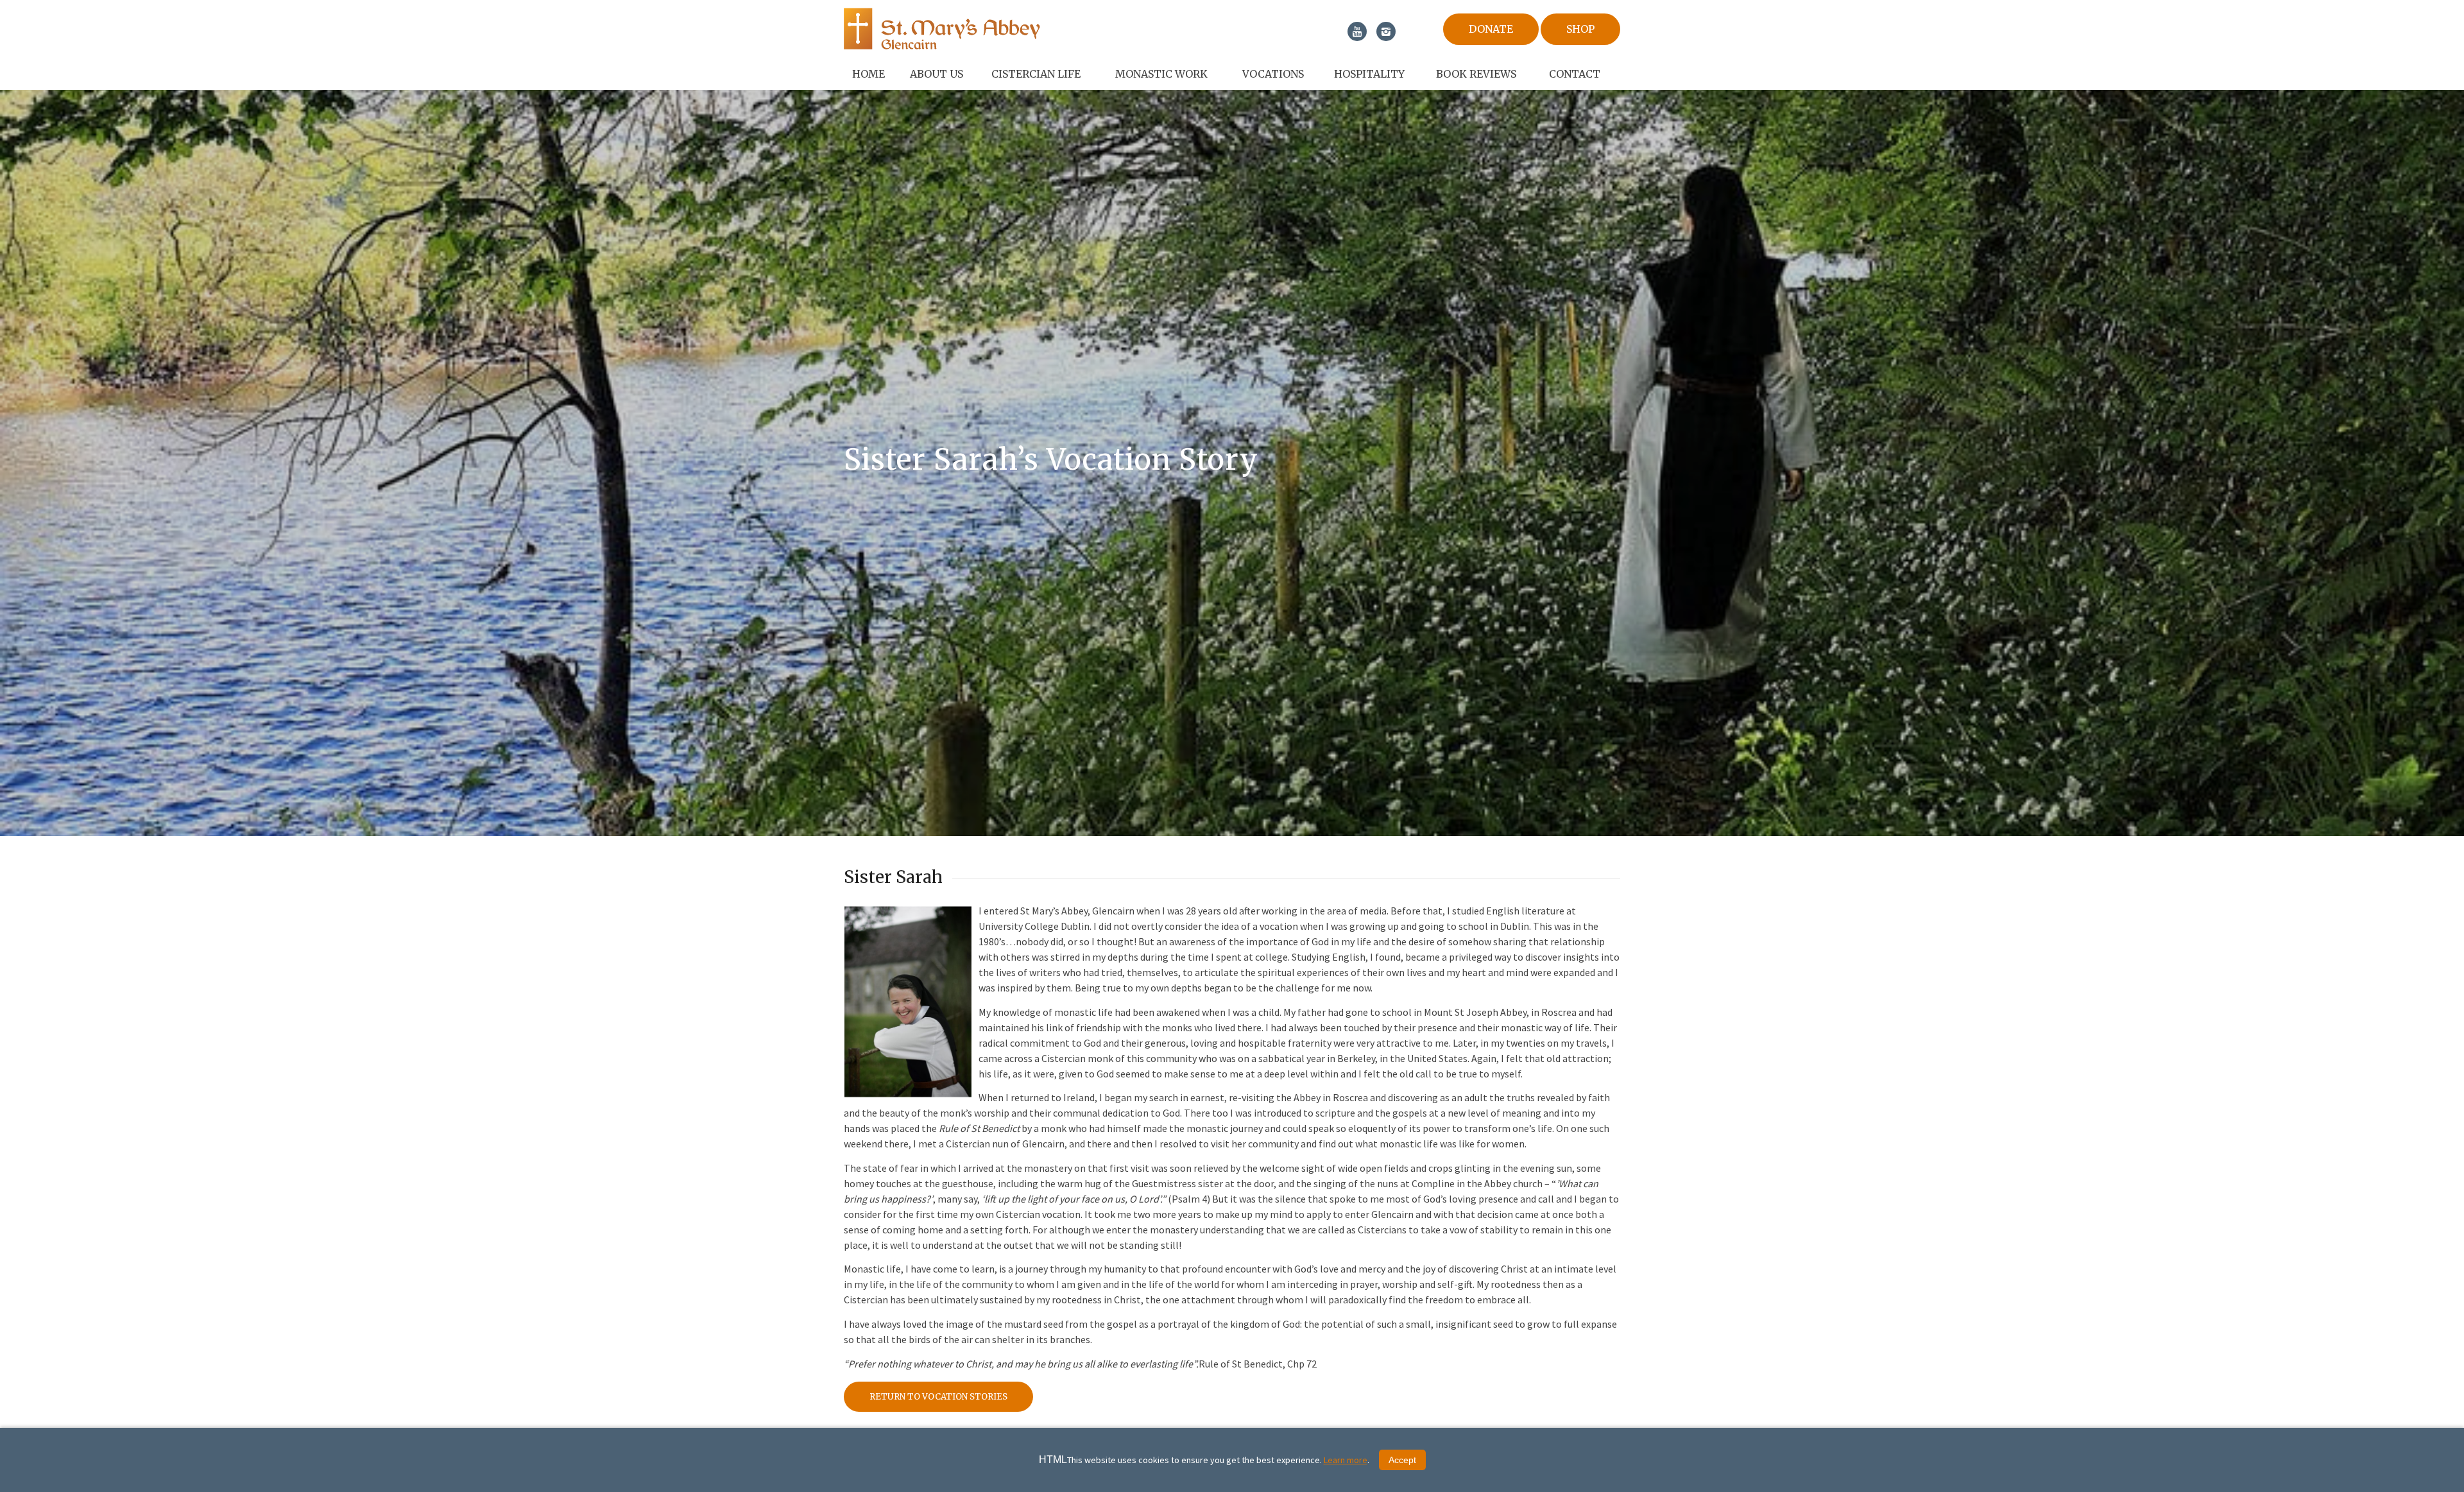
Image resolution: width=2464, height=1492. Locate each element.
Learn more (1346, 1460)
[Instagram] (1386, 31)
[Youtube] (1357, 31)
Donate (1491, 29)
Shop (1580, 29)
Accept (1402, 1460)
